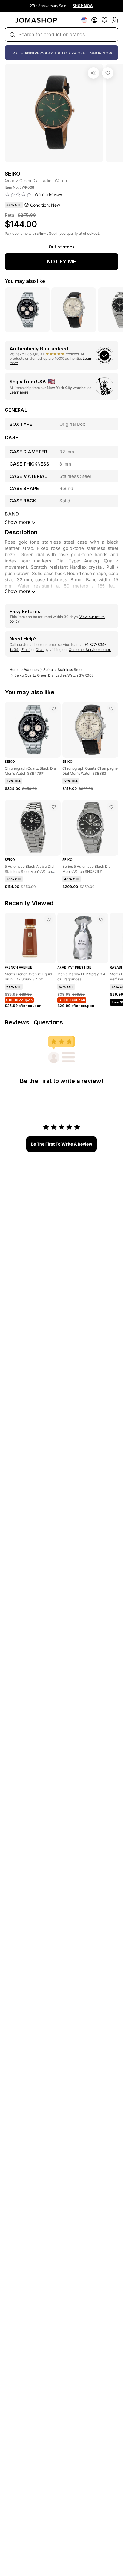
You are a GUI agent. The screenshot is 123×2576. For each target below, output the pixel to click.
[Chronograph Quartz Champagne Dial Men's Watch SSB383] (111, 709)
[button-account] (94, 20)
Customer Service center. (90, 650)
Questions (48, 1022)
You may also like (25, 281)
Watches (31, 670)
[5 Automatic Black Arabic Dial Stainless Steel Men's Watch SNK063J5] (54, 807)
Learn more (19, 392)
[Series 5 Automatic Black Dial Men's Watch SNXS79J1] (111, 807)
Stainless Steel (70, 670)
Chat (40, 650)
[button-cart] (115, 20)
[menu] (8, 20)
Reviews (17, 1022)
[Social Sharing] (93, 73)
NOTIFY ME (61, 261)
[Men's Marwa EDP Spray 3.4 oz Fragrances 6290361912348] (101, 919)
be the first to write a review (61, 1144)
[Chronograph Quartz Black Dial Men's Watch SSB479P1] (54, 709)
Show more (18, 591)
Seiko (48, 670)
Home (14, 670)
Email (26, 650)
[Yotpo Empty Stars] (18, 195)
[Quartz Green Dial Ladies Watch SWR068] (108, 73)
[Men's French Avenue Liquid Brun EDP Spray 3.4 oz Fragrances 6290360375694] (49, 919)
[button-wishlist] (104, 20)
